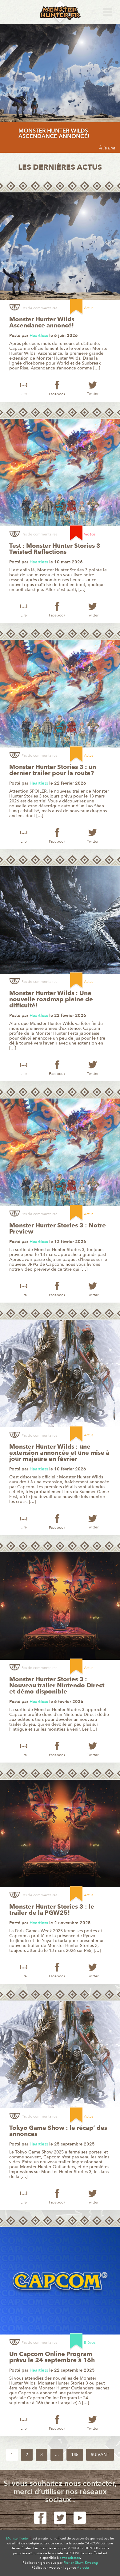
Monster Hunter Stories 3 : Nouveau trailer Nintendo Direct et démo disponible (57, 1686)
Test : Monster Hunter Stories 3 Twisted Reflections (55, 549)
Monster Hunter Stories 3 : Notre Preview (58, 1229)
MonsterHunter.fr (19, 2538)
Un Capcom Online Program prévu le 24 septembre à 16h (52, 2357)
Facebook (57, 394)
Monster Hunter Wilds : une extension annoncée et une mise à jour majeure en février (59, 1453)
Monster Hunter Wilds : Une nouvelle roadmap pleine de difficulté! (51, 999)
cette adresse (70, 2558)
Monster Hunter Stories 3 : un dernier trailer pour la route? (53, 770)
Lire (24, 394)
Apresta (83, 2568)
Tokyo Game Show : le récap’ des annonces (58, 2131)
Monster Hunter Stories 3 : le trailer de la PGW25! (52, 1910)
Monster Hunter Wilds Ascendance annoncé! (54, 134)
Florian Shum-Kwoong (81, 2563)
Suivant (100, 2455)
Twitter (93, 394)
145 (75, 2455)
